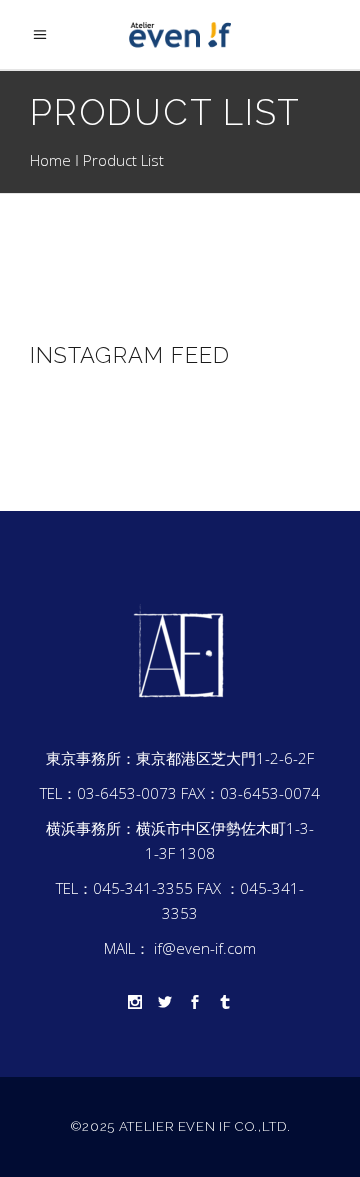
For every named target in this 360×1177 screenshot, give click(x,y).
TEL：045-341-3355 (124, 888)
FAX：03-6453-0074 (250, 793)
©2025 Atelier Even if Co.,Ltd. (180, 1126)
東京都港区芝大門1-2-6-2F (225, 758)
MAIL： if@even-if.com (180, 948)
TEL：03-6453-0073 (108, 793)
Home (50, 160)
